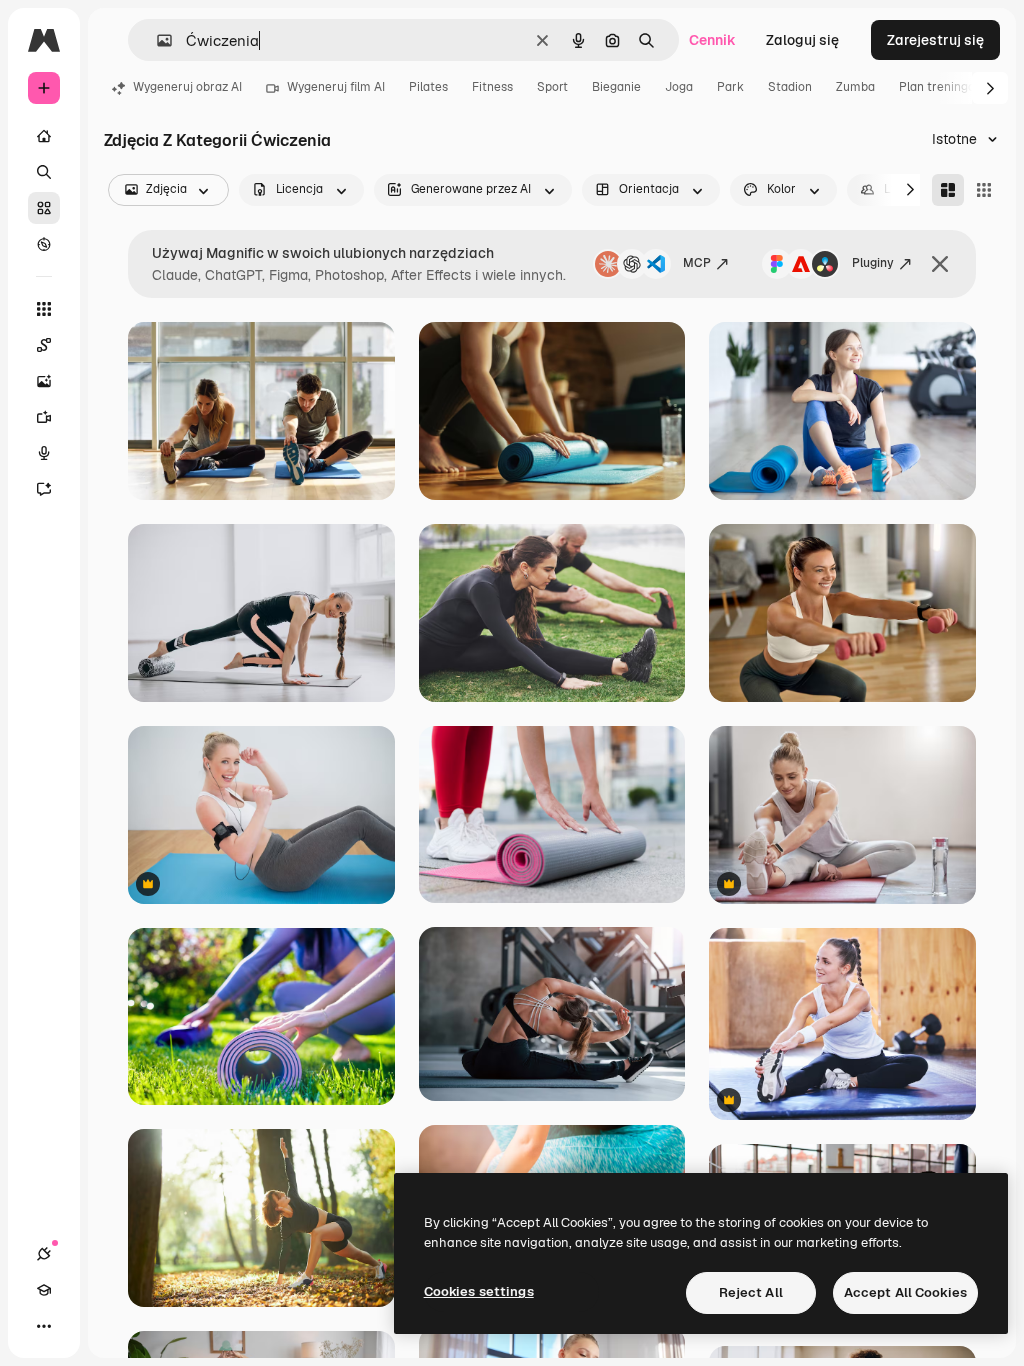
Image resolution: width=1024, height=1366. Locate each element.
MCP (697, 263)
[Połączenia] (44, 1254)
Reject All (751, 1292)
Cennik (712, 40)
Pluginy (873, 263)
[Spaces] (44, 345)
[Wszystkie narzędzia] (44, 309)
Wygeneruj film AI (336, 87)
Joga (679, 87)
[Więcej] (44, 1326)
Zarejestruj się (935, 40)
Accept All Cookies (905, 1292)
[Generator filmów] (44, 417)
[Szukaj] (44, 172)
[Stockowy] (44, 208)
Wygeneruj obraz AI (187, 87)
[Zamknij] (940, 264)
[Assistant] (44, 489)
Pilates (428, 87)
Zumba (855, 87)
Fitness (492, 87)
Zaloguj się (802, 40)
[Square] (984, 190)
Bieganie (616, 87)
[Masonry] (948, 190)
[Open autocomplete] (156, 40)
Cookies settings (479, 1291)
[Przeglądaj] (44, 244)
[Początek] (44, 136)
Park (730, 87)
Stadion (790, 87)
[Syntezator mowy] (44, 453)
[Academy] (44, 1290)
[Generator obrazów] (44, 381)
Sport (552, 87)
